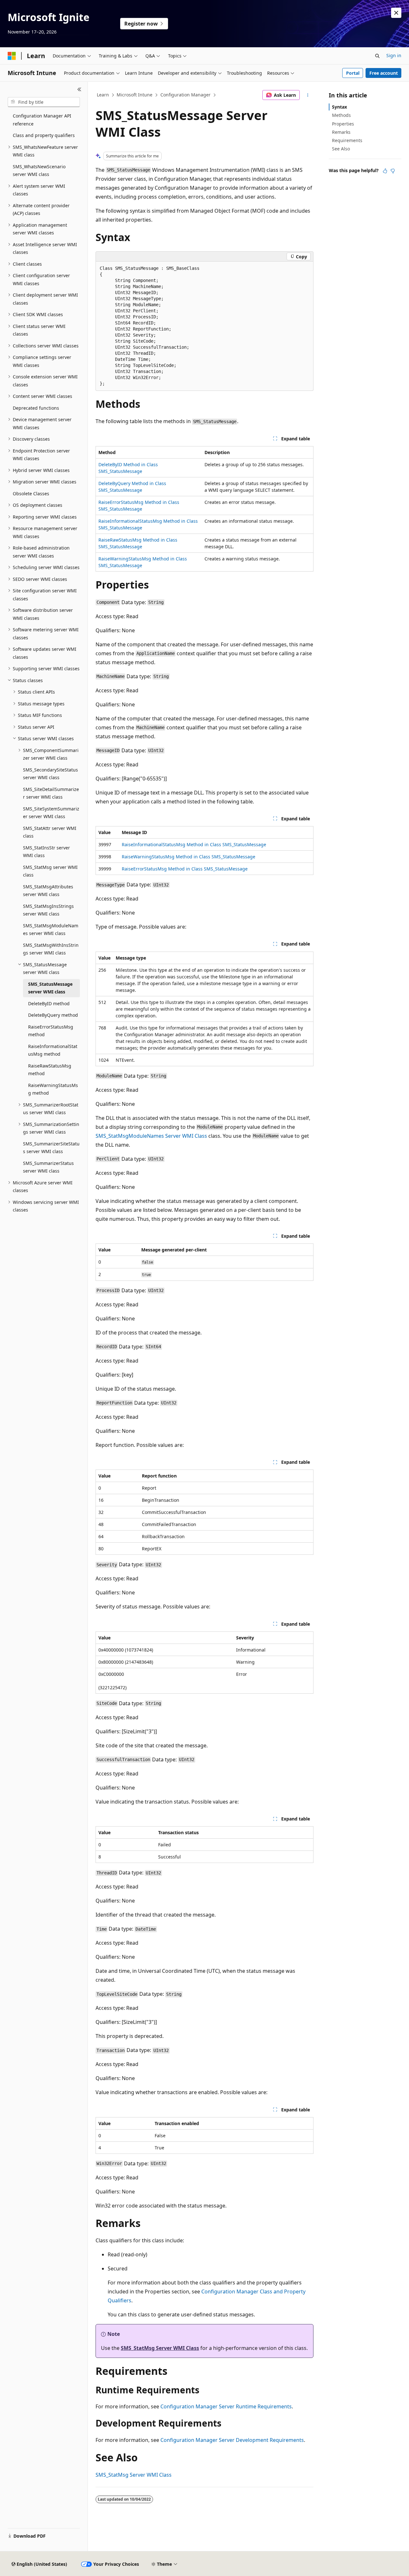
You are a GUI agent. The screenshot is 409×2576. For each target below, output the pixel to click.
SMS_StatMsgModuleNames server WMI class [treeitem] (51, 930)
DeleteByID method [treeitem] (49, 1003)
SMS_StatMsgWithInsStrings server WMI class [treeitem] (51, 949)
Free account (384, 73)
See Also (341, 149)
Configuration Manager (185, 95)
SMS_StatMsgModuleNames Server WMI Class (151, 1136)
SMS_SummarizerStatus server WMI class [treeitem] (48, 1167)
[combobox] (44, 102)
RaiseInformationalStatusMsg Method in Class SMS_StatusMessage (194, 844)
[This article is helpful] (385, 171)
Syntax (340, 107)
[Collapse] (79, 89)
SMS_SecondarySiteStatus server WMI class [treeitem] (50, 774)
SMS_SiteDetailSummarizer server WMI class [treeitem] (51, 793)
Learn (103, 95)
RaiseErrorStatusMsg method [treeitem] (51, 1031)
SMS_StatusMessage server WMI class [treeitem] (50, 988)
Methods (341, 115)
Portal (353, 73)
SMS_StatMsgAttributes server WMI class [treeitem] (48, 891)
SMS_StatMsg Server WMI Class (160, 2348)
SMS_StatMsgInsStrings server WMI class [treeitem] (48, 910)
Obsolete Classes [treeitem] (31, 494)
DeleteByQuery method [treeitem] (53, 1015)
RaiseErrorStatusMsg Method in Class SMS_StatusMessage (185, 869)
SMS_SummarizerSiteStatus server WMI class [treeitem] (51, 1148)
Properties (343, 124)
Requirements (347, 140)
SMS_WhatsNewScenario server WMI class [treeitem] (39, 171)
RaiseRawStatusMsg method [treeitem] (50, 1070)
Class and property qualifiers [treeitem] (44, 135)
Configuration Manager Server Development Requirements (232, 2440)
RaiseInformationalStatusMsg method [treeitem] (53, 1050)
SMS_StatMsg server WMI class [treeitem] (50, 871)
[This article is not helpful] (393, 171)
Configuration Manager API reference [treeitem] (42, 120)
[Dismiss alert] (396, 13)
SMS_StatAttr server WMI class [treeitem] (50, 832)
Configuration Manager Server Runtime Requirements (226, 2406)
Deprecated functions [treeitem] (36, 408)
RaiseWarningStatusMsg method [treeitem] (53, 1089)
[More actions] (308, 95)
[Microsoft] (12, 56)
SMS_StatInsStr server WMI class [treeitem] (46, 852)
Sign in (394, 55)
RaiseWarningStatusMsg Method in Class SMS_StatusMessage (189, 857)
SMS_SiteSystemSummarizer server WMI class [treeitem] (51, 813)
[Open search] (377, 56)
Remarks (341, 132)
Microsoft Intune (135, 95)
